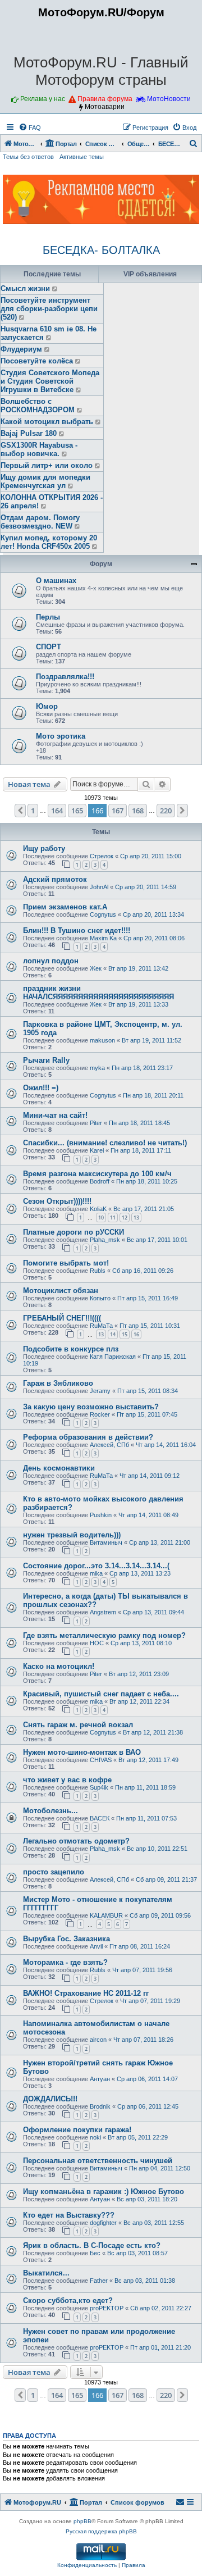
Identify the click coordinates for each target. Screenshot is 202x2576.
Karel (97, 1150)
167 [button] (118, 811)
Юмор (47, 706)
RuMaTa (101, 1326)
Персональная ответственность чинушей (98, 2161)
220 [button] (166, 811)
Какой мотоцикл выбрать (47, 422)
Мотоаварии (105, 107)
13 (136, 1218)
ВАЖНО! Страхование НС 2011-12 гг (86, 1993)
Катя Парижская (113, 1357)
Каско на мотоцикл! (59, 1666)
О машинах (56, 581)
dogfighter (103, 2223)
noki (95, 2137)
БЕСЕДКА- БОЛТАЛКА (101, 250)
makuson (102, 1040)
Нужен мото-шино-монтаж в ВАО (82, 1752)
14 (113, 1334)
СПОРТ (49, 647)
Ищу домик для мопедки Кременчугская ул (45, 481)
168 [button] (138, 811)
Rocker (100, 1414)
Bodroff (100, 1181)
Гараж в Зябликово (58, 1383)
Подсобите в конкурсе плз (71, 1349)
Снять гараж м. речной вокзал (78, 1725)
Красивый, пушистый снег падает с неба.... (101, 1694)
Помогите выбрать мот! (66, 1263)
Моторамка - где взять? (65, 1962)
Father (99, 2281)
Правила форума (105, 99)
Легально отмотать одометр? (76, 1841)
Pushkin (101, 1515)
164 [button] (57, 811)
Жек (96, 968)
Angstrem (103, 1612)
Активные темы (82, 157)
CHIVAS (101, 1760)
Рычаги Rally (46, 1060)
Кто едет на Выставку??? (69, 2215)
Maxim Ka (103, 938)
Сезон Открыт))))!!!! (57, 1201)
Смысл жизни (25, 288)
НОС (97, 1643)
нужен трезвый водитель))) (72, 1535)
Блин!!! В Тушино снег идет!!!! (77, 930)
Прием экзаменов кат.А (65, 907)
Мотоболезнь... (50, 1811)
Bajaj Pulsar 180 (29, 433)
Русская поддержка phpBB (101, 2531)
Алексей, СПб (109, 1445)
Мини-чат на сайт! (55, 1115)
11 (113, 1218)
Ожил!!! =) (41, 1088)
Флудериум (21, 349)
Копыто (100, 1298)
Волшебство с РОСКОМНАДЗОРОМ (38, 406)
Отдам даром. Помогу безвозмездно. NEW (40, 522)
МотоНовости (169, 99)
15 (125, 1334)
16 (136, 1334)
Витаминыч (106, 1542)
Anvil (96, 1946)
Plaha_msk (105, 1240)
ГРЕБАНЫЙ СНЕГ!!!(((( (62, 1318)
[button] (20, 811)
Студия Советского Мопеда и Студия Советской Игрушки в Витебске (50, 381)
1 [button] (33, 811)
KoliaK (98, 1209)
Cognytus (103, 914)
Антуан (100, 2079)
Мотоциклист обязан (61, 1291)
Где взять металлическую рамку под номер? (104, 1635)
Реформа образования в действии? (88, 1437)
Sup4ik (99, 1787)
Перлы (48, 617)
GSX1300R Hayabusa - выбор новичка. (39, 449)
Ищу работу (44, 848)
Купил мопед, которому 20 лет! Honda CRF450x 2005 (49, 542)
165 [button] (77, 811)
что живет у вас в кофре (67, 1780)
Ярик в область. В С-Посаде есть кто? (92, 2245)
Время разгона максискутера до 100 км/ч (97, 1174)
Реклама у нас (43, 99)
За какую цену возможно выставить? (91, 1407)
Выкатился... (46, 2273)
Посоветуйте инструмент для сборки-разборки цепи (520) (49, 309)
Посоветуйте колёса (37, 361)
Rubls (98, 1271)
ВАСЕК (100, 1818)
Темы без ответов (28, 157)
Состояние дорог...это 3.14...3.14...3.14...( (96, 1566)
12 (125, 1218)
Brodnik (100, 2106)
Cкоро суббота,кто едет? (68, 2300)
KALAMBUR (106, 1915)
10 (101, 1218)
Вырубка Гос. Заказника (66, 1939)
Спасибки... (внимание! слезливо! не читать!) (105, 1143)
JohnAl (99, 887)
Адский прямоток (55, 879)
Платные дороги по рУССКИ (74, 1232)
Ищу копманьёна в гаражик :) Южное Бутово (104, 2192)
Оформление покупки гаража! (77, 2130)
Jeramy (100, 1391)
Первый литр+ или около (47, 465)
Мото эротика (61, 736)
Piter (96, 1123)
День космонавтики (59, 1468)
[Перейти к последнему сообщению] (55, 289)
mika (96, 1573)
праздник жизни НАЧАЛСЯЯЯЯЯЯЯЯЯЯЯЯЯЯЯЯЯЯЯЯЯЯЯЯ (98, 993)
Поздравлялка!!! (65, 677)
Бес (95, 2253)
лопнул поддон (51, 961)
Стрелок (102, 856)
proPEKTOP (107, 2308)
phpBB (82, 2521)
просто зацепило (54, 1872)
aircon (98, 2040)
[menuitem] (30, 128)
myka (97, 1068)
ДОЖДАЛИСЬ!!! (50, 2099)
